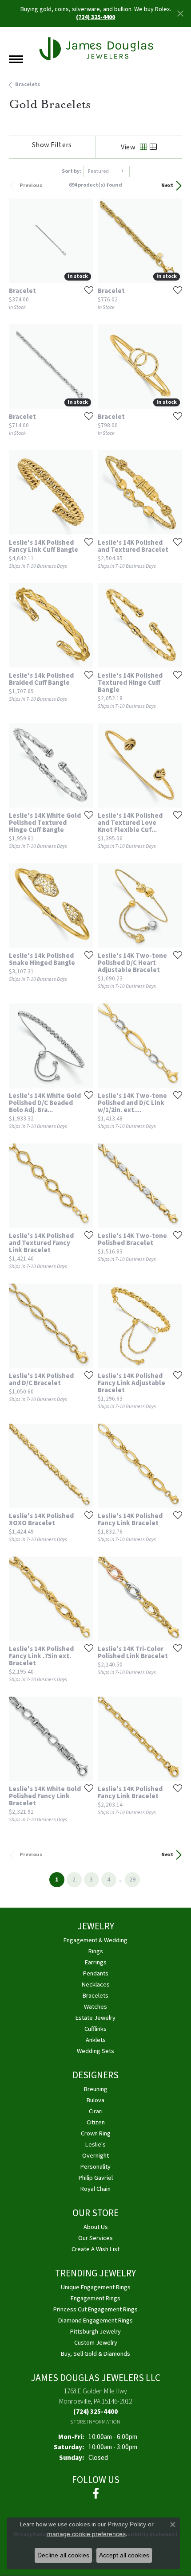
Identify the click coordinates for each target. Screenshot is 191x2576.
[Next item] (84, 492)
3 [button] (91, 1880)
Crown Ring (96, 2133)
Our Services (95, 2238)
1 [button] (60, 1879)
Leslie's (95, 2145)
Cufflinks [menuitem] (95, 2029)
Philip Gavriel (96, 2178)
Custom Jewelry (96, 2343)
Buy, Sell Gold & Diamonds (95, 2354)
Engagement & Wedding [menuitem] (95, 1940)
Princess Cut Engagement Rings (95, 2309)
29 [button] (132, 1880)
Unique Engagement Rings (96, 2287)
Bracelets (28, 84)
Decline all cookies (63, 2555)
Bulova (95, 2100)
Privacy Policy (127, 2524)
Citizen (96, 2122)
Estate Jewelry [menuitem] (95, 2018)
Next (167, 185)
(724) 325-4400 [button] (95, 17)
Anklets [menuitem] (96, 2040)
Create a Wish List (95, 2249)
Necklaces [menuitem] (96, 1985)
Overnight (95, 2156)
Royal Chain (95, 2189)
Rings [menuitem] (96, 1951)
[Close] (180, 14)
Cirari (96, 2111)
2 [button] (74, 1880)
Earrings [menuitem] (96, 1962)
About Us (96, 2227)
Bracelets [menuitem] (95, 1996)
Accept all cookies (124, 2555)
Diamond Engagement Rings (95, 2320)
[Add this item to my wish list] (86, 290)
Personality (95, 2167)
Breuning (96, 2089)
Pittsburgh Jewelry (95, 2332)
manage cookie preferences (86, 2534)
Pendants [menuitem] (96, 1973)
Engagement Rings (95, 2298)
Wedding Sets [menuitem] (95, 2051)
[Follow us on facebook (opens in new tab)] (96, 2494)
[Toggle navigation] (16, 59)
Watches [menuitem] (95, 2007)
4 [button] (109, 1880)
